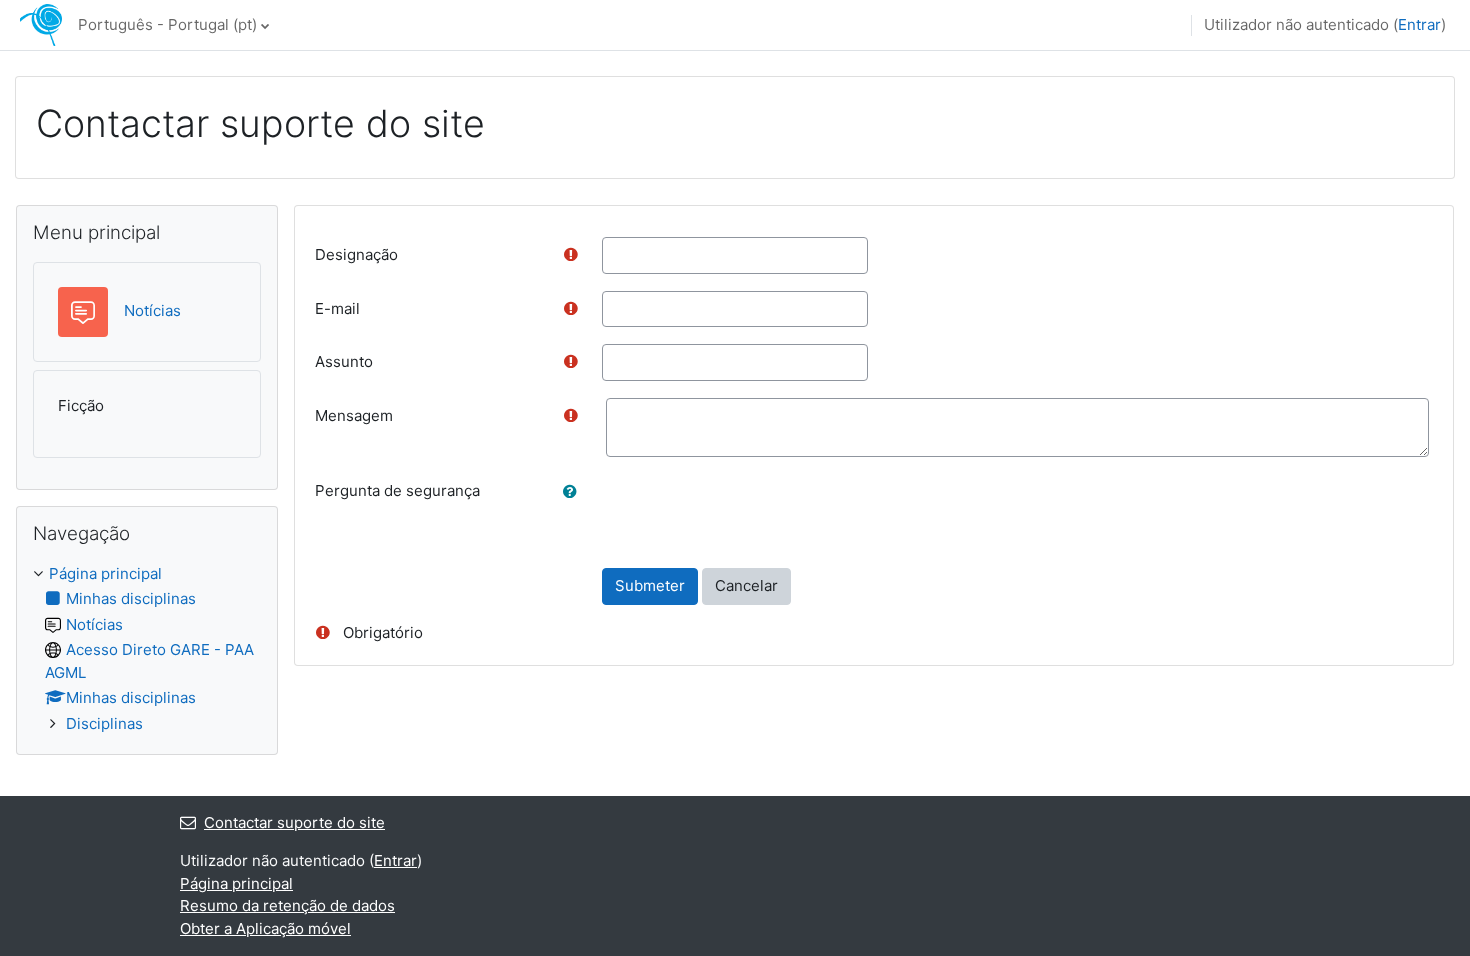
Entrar (1419, 24)
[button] (574, 492)
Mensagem (354, 415)
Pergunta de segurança (397, 490)
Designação (356, 254)
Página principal (105, 573)
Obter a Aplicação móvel (265, 928)
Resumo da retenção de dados (287, 905)
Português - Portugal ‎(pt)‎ (167, 24)
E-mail (337, 308)
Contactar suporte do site (294, 822)
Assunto (344, 361)
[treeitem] (147, 649)
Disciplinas (104, 723)
